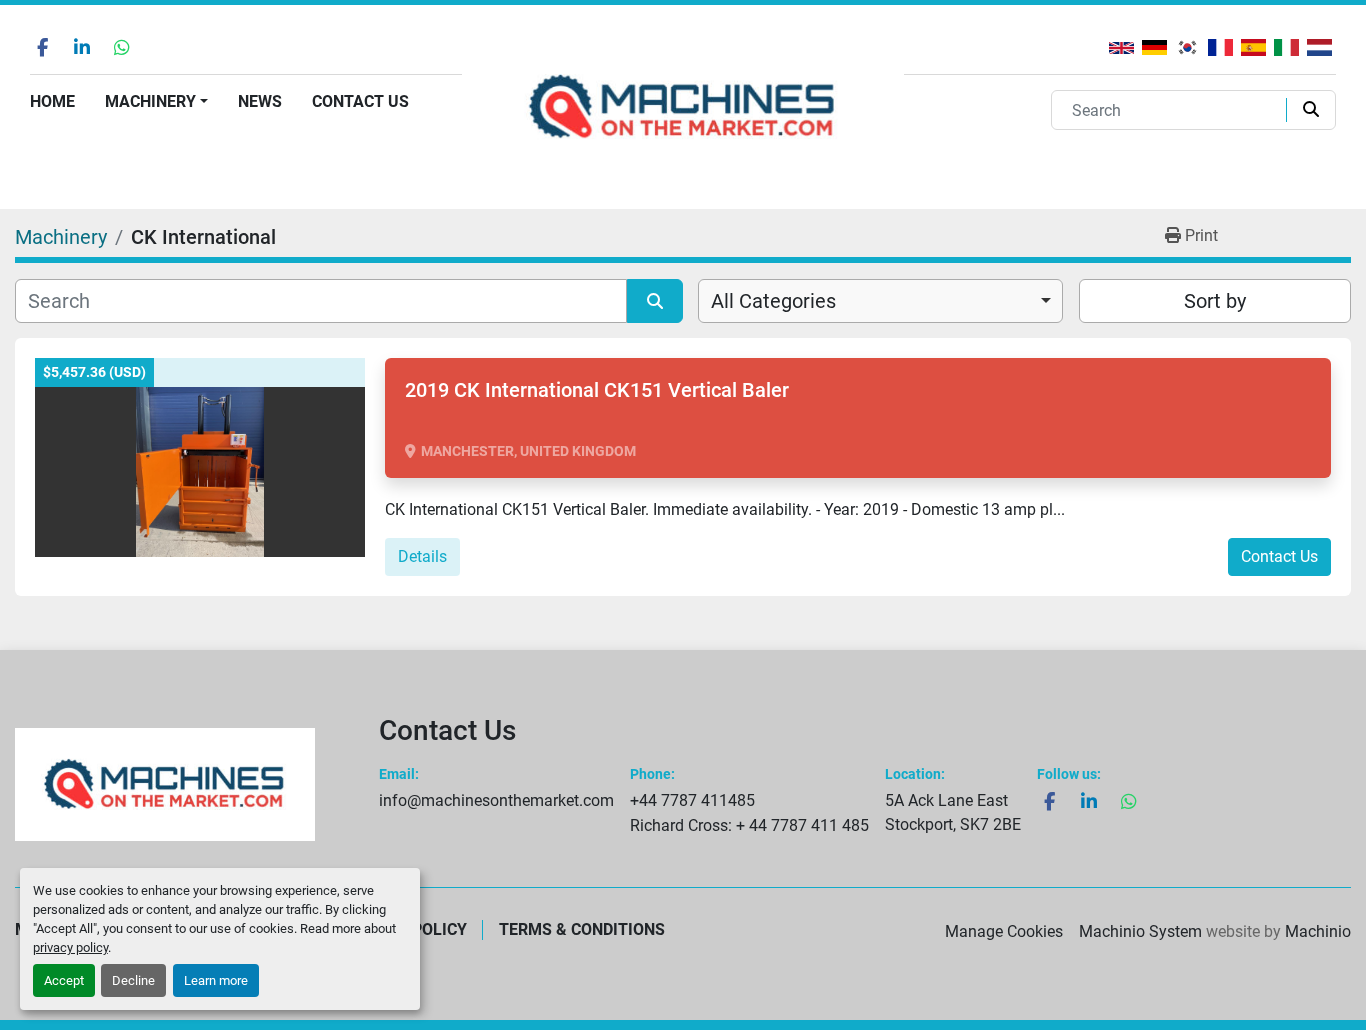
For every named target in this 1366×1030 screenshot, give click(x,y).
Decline (133, 980)
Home (52, 101)
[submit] (1306, 110)
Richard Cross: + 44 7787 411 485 (749, 825)
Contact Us (360, 101)
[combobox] (880, 301)
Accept (64, 980)
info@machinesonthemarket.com (496, 800)
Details (422, 556)
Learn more (216, 980)
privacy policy (70, 947)
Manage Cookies (1004, 931)
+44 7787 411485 (692, 800)
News (260, 101)
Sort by (1215, 301)
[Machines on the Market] (165, 784)
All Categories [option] (773, 301)
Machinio (1318, 931)
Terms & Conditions (582, 929)
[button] (156, 102)
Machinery (150, 101)
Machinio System (1140, 931)
